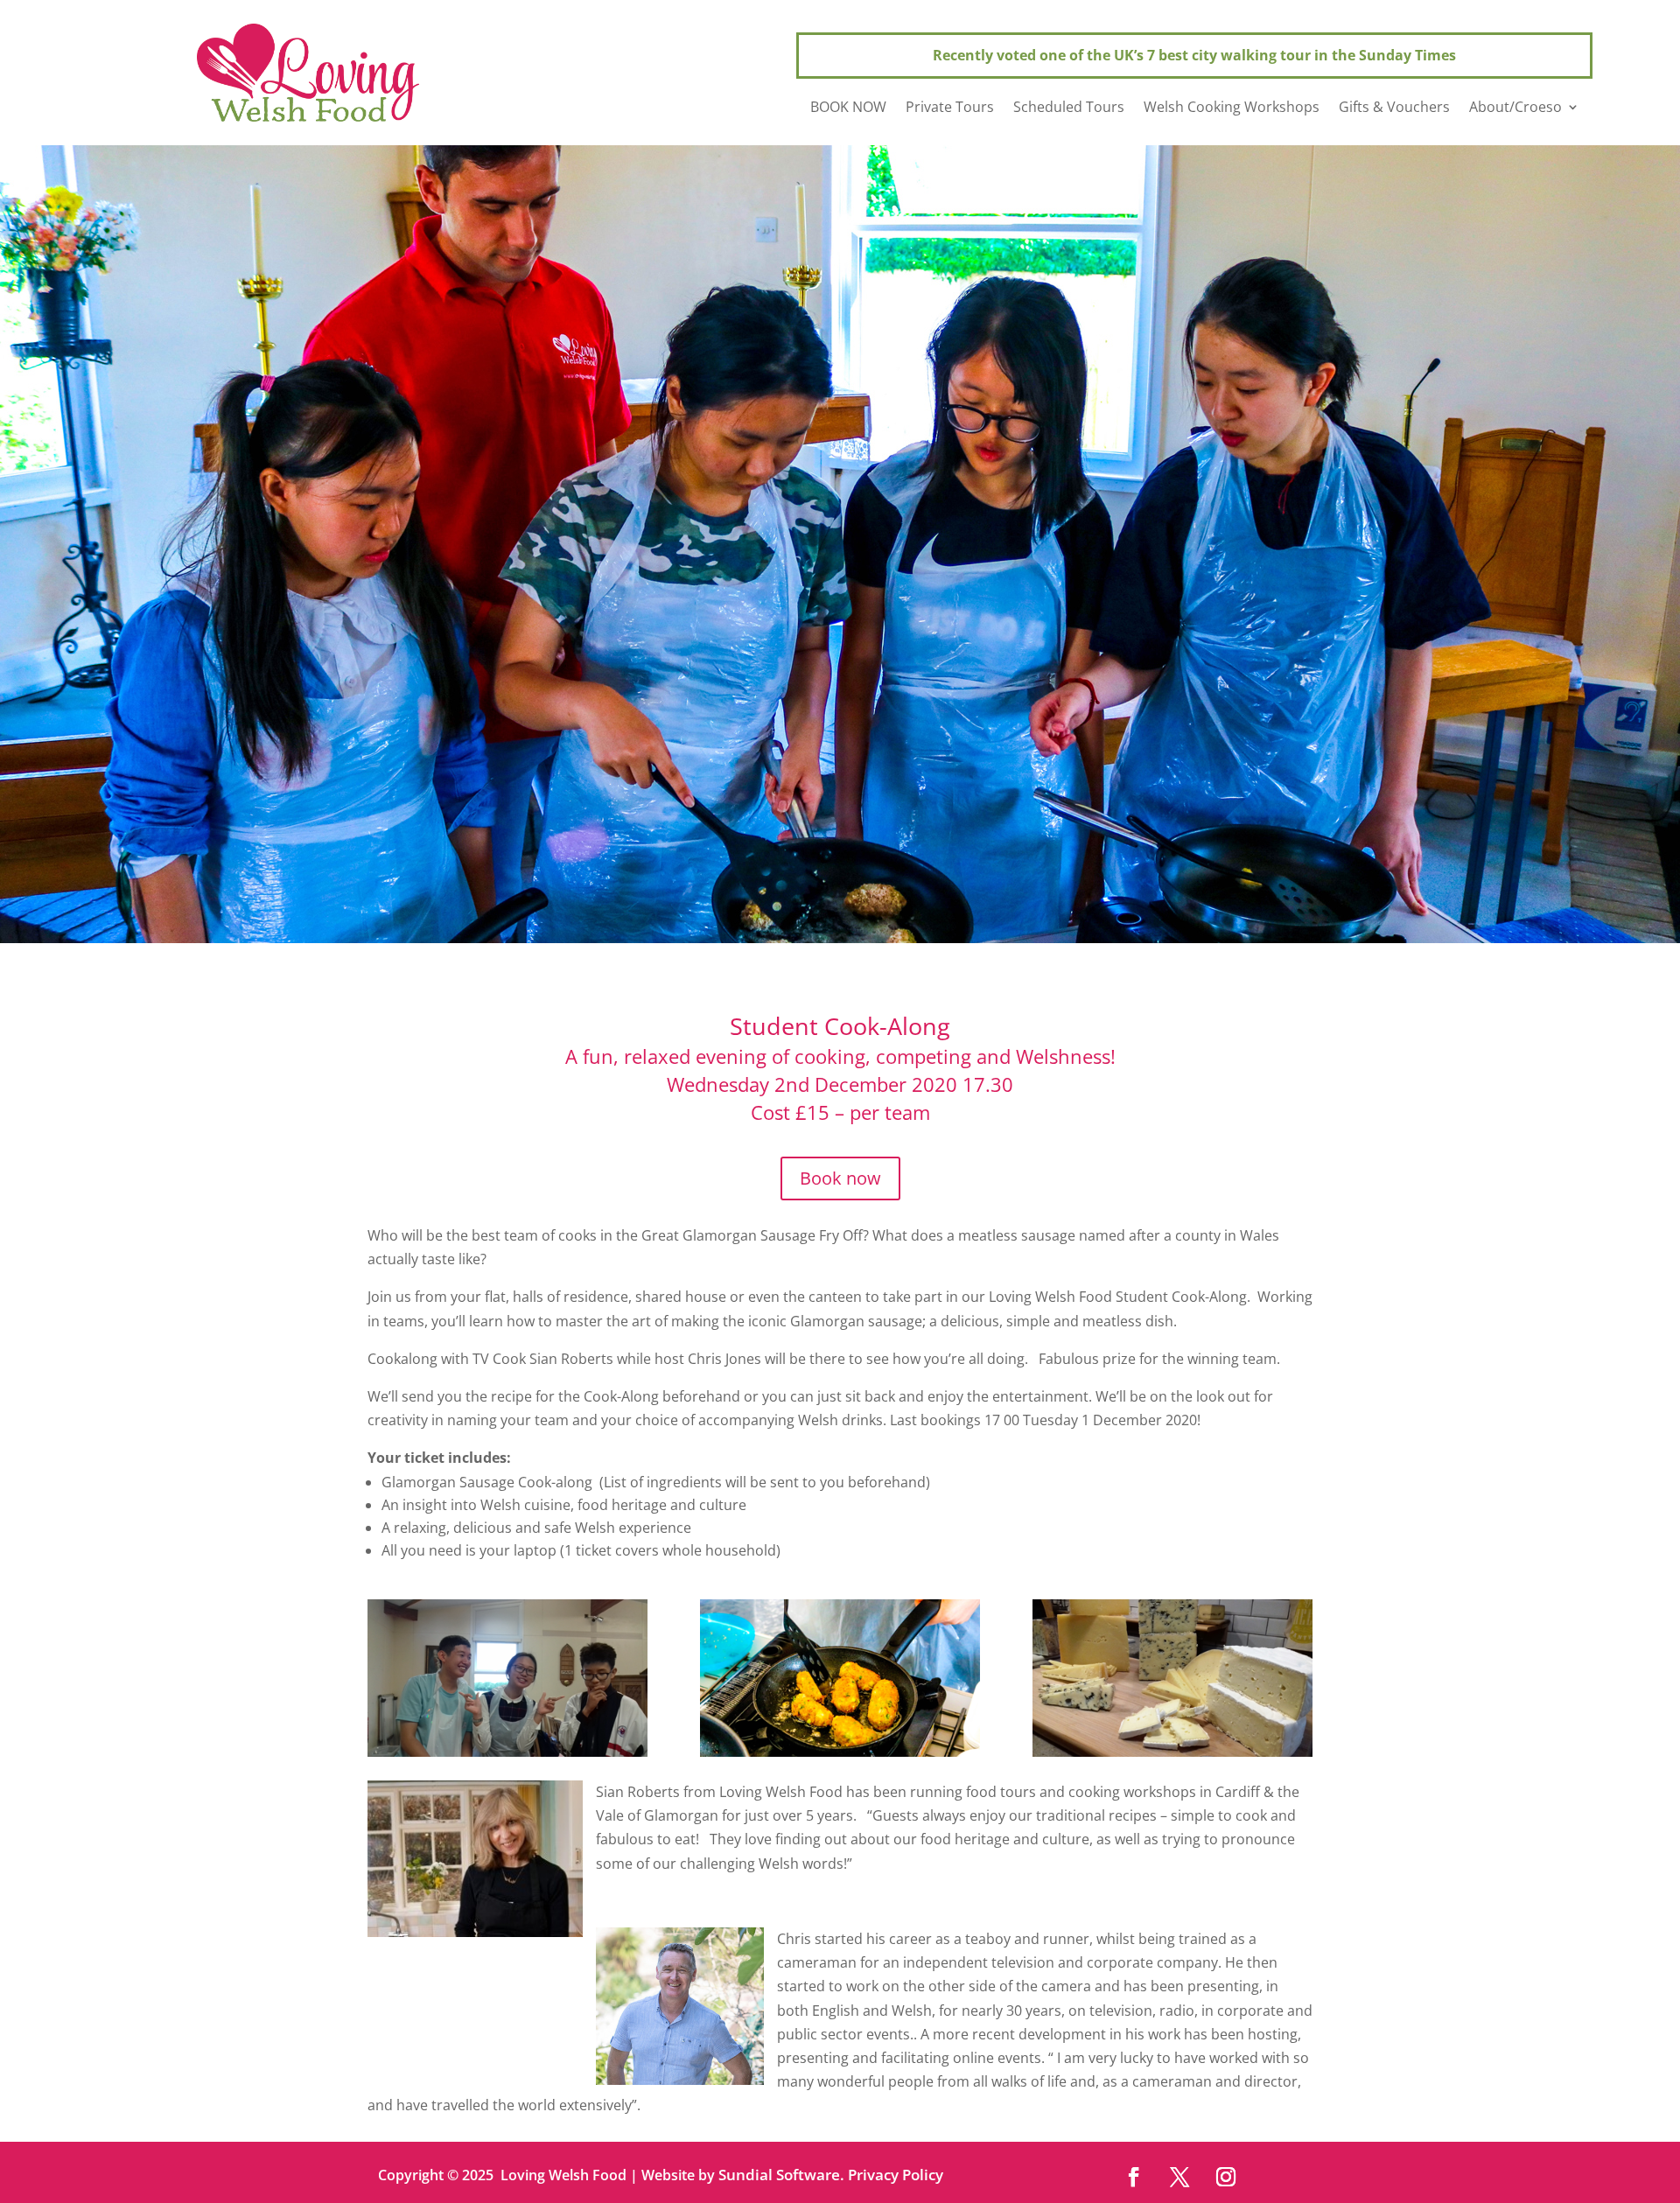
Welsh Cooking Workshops (1232, 108)
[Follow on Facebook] (1133, 2176)
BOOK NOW (848, 108)
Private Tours (950, 108)
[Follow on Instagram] (1225, 2176)
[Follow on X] (1179, 2176)
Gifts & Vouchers (1394, 108)
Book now (840, 1178)
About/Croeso (1515, 108)
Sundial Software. (781, 2175)
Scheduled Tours (1069, 108)
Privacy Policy (896, 2175)
